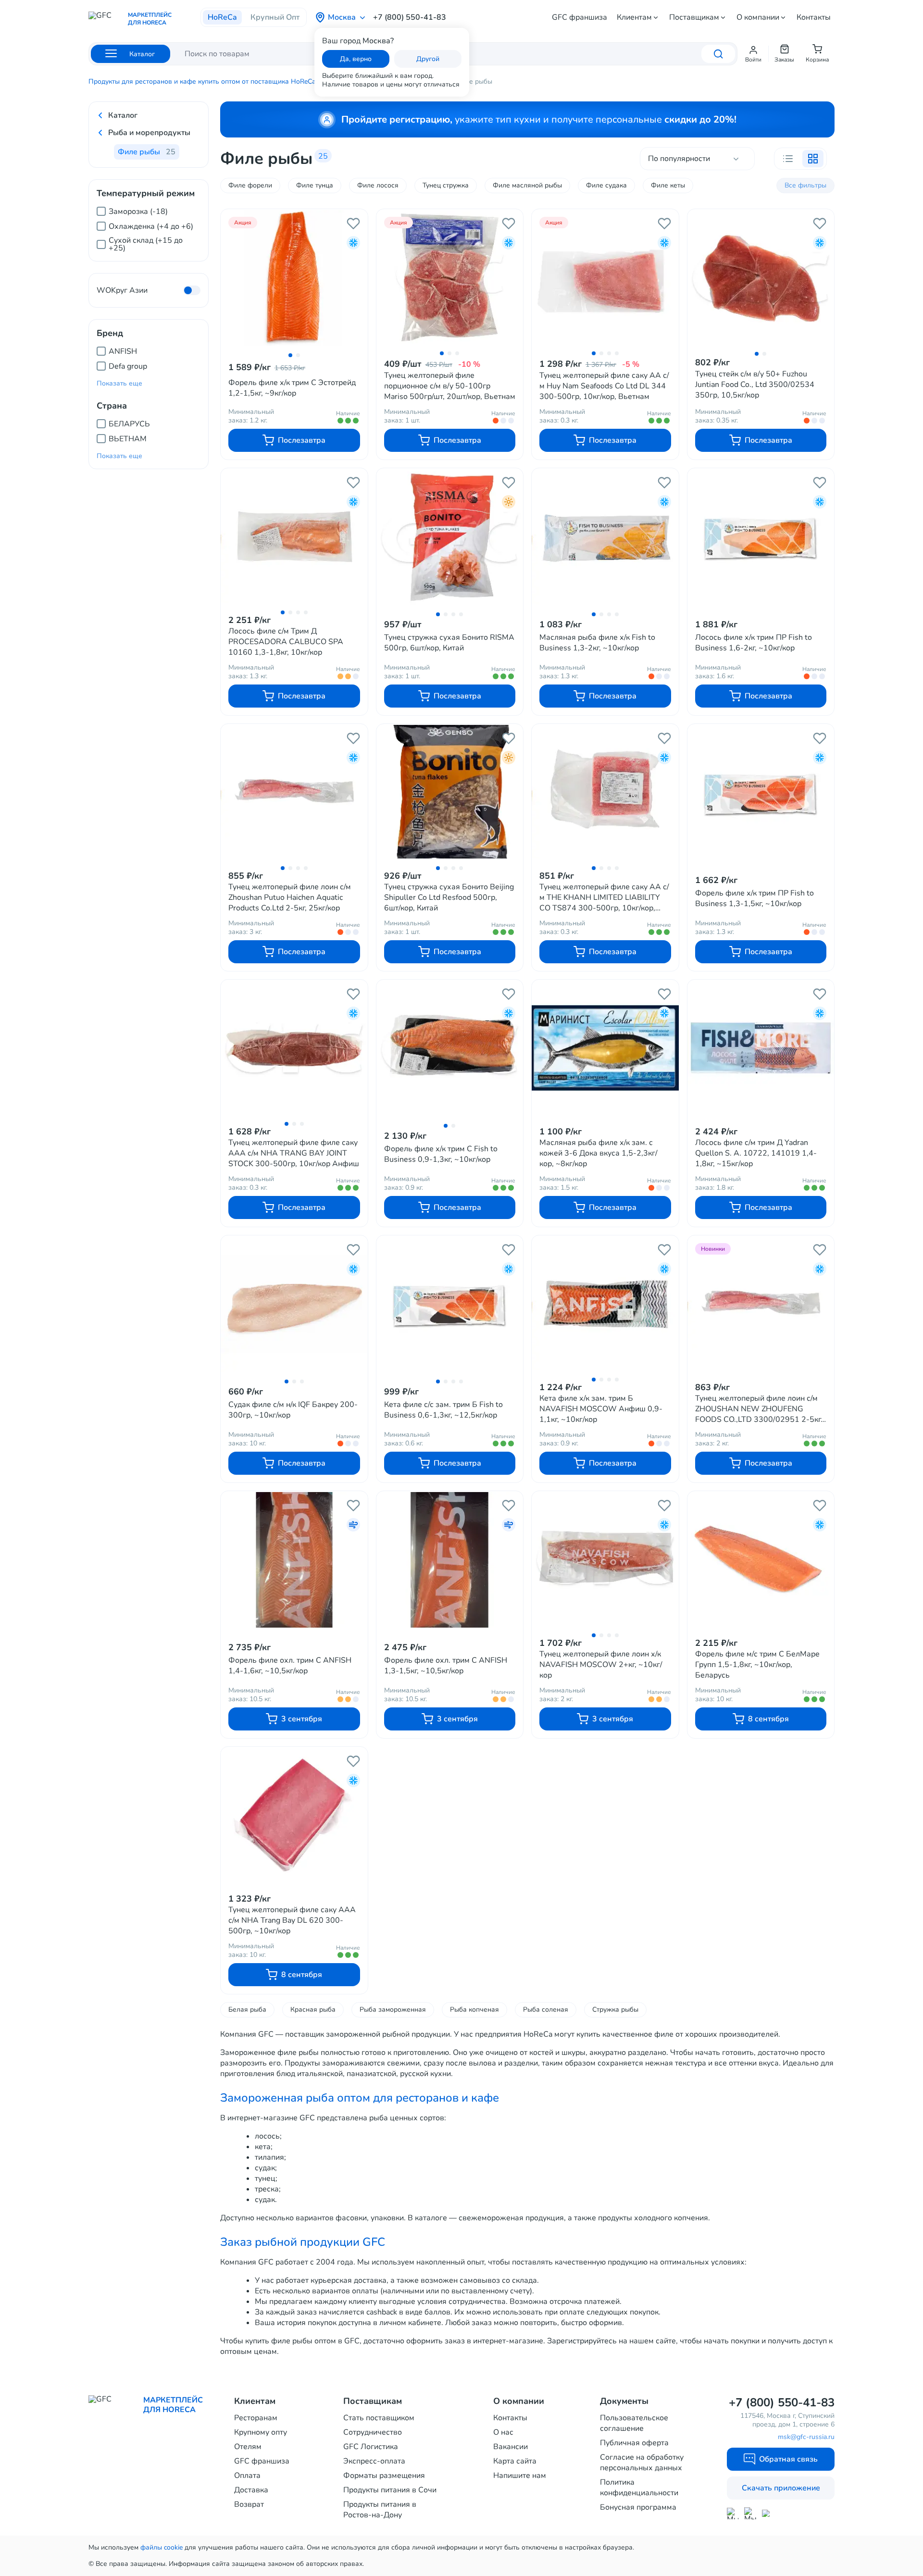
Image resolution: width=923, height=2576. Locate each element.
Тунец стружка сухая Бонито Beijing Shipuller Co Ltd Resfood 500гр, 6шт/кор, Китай (449, 897)
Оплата (247, 2476)
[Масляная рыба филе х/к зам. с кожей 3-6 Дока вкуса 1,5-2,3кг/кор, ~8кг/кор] (605, 1048)
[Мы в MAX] (733, 2514)
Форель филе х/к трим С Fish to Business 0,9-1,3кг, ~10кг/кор (441, 1154)
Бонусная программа (638, 2507)
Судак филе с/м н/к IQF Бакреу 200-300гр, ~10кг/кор (293, 1410)
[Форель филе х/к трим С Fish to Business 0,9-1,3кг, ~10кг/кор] (450, 1049)
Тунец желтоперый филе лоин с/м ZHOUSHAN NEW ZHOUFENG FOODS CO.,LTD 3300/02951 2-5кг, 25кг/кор (759, 1409)
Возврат (249, 2504)
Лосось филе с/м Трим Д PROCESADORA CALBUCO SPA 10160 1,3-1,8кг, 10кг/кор (286, 642)
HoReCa (222, 17)
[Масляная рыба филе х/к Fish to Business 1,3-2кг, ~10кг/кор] (605, 537)
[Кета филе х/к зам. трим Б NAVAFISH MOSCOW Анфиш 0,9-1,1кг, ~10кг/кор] (605, 1304)
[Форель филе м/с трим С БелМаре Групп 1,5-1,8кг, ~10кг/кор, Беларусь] (761, 1559)
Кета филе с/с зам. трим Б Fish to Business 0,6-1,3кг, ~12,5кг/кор (443, 1410)
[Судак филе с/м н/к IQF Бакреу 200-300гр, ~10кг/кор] (294, 1305)
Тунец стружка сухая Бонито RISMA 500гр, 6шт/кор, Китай (449, 643)
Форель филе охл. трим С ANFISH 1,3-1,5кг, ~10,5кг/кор (446, 1666)
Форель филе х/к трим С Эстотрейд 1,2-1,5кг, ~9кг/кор (292, 388)
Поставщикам (694, 17)
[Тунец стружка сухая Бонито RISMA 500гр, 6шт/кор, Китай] (450, 537)
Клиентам (634, 17)
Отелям (248, 2447)
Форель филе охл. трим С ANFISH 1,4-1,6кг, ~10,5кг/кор (290, 1666)
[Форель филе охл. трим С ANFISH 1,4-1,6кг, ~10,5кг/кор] (294, 1560)
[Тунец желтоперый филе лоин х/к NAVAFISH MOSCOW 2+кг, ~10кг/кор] (605, 1559)
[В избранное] (353, 224)
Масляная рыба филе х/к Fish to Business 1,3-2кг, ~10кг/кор (597, 643)
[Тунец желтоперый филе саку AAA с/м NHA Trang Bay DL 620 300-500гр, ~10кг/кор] (294, 1815)
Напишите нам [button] (520, 2476)
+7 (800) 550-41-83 (410, 17)
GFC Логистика (371, 2447)
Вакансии (511, 2447)
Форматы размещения (384, 2476)
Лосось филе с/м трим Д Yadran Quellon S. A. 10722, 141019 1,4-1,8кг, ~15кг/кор (756, 1153)
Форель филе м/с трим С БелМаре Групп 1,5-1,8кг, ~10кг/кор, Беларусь (757, 1665)
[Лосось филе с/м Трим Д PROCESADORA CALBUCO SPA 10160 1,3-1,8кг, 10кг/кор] (294, 536)
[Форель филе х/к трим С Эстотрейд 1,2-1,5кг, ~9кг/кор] (294, 278)
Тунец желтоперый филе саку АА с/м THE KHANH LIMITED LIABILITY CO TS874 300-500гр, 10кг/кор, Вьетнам (604, 897)
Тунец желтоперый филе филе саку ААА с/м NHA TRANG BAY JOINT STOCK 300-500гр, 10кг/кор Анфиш (294, 1153)
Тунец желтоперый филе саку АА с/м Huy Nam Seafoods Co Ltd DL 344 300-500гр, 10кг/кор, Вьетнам (604, 386)
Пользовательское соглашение (634, 2423)
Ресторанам (256, 2418)
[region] (149, 225)
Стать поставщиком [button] (379, 2418)
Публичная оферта (634, 2443)
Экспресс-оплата (374, 2461)
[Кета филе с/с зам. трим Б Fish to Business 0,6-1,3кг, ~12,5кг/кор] (450, 1305)
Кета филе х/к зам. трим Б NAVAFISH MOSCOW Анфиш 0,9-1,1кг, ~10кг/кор (601, 1409)
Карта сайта (515, 2461)
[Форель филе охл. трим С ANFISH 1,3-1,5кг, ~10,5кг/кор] (450, 1560)
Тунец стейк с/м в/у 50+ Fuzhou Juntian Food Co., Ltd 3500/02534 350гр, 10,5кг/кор (755, 385)
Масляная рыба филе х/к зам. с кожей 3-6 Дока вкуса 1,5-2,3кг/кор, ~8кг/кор (599, 1153)
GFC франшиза (580, 17)
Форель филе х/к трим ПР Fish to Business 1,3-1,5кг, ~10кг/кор (755, 898)
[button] (753, 54)
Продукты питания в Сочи (390, 2490)
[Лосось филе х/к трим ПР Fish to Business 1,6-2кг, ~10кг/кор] (761, 537)
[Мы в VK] (768, 2513)
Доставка (251, 2490)
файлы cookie (162, 2547)
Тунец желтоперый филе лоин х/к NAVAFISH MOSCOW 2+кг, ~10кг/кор (601, 1665)
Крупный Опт (275, 17)
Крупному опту (261, 2432)
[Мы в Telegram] (750, 2513)
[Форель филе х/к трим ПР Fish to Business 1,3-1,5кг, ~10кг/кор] (761, 793)
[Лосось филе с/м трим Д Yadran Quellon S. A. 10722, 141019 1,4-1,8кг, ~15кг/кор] (761, 1048)
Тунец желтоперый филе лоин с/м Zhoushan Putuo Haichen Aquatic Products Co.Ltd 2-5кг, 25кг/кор (290, 897)
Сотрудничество (373, 2432)
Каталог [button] (123, 115)
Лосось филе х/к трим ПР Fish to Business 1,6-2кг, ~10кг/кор (754, 643)
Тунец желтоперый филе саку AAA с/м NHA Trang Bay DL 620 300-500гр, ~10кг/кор (292, 1920)
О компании (758, 17)
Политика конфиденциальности (639, 2488)
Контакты (814, 17)
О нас (503, 2432)
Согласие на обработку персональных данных (642, 2463)
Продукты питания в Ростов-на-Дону (380, 2510)
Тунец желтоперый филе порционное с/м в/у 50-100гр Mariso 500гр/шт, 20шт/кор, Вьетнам (450, 386)
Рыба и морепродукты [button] (149, 133)
